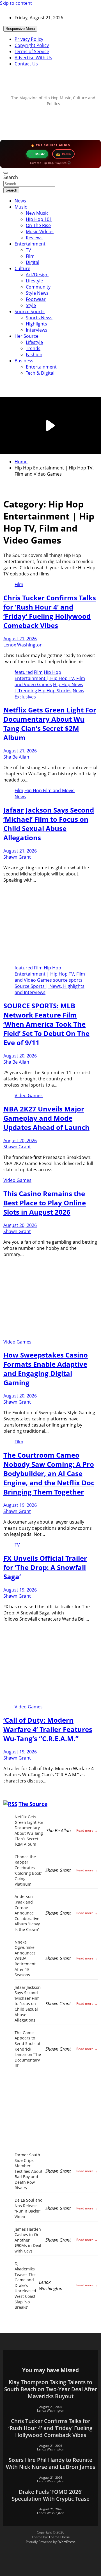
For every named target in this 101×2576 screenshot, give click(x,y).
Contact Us (26, 64)
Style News (37, 293)
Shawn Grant (17, 857)
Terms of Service (32, 51)
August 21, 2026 (20, 639)
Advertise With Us (33, 58)
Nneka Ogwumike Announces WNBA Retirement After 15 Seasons (25, 1958)
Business (24, 361)
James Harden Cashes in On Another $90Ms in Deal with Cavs (28, 2240)
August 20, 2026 (20, 1056)
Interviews (37, 330)
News (20, 201)
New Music (37, 213)
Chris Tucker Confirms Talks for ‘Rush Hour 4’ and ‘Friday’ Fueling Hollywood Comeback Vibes (50, 611)
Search (11, 177)
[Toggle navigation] (6, 173)
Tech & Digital (40, 373)
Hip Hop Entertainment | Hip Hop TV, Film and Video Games (50, 678)
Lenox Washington (23, 645)
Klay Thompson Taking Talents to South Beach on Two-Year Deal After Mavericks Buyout (51, 2389)
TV (28, 250)
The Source (33, 1804)
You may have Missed (50, 2370)
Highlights (36, 324)
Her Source (27, 336)
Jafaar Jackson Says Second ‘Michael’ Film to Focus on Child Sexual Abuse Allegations (49, 824)
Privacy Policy (29, 39)
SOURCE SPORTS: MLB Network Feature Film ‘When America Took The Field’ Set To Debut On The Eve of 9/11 (46, 1024)
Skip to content (16, 3)
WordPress (67, 2542)
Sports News (39, 318)
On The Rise (38, 225)
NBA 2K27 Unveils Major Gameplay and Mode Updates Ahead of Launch (46, 1118)
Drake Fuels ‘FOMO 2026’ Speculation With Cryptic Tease (51, 2495)
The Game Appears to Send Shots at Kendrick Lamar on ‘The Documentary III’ (28, 2049)
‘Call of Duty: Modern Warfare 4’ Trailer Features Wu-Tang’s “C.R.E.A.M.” (48, 1729)
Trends (33, 348)
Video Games (29, 1095)
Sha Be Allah (16, 757)
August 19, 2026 (20, 1505)
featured (24, 672)
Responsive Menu (20, 29)
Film (30, 256)
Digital (33, 262)
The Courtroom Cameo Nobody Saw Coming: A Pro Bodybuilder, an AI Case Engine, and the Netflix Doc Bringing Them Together (49, 1473)
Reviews (34, 238)
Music (21, 207)
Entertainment (30, 244)
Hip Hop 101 (39, 219)
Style (31, 305)
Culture (22, 268)
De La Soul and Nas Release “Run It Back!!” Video (29, 2208)
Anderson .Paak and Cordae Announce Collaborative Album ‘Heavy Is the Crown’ (27, 1913)
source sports (68, 980)
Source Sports (30, 311)
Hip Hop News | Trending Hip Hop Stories (49, 688)
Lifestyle (34, 281)
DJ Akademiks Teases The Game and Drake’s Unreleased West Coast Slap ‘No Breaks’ (25, 2285)
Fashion (34, 355)
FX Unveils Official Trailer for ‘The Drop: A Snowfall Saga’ (45, 1567)
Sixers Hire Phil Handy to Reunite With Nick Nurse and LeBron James (50, 2463)
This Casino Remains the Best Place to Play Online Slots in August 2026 (45, 1203)
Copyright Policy (32, 45)
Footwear (36, 299)
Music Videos (40, 232)
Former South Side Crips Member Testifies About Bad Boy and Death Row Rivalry (28, 2171)
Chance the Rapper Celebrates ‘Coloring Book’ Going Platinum (28, 1870)
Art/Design (37, 275)
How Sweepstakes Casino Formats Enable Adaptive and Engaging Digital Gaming (46, 1369)
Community (38, 287)
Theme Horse (59, 2537)
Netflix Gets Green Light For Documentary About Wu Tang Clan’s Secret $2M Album (50, 724)
